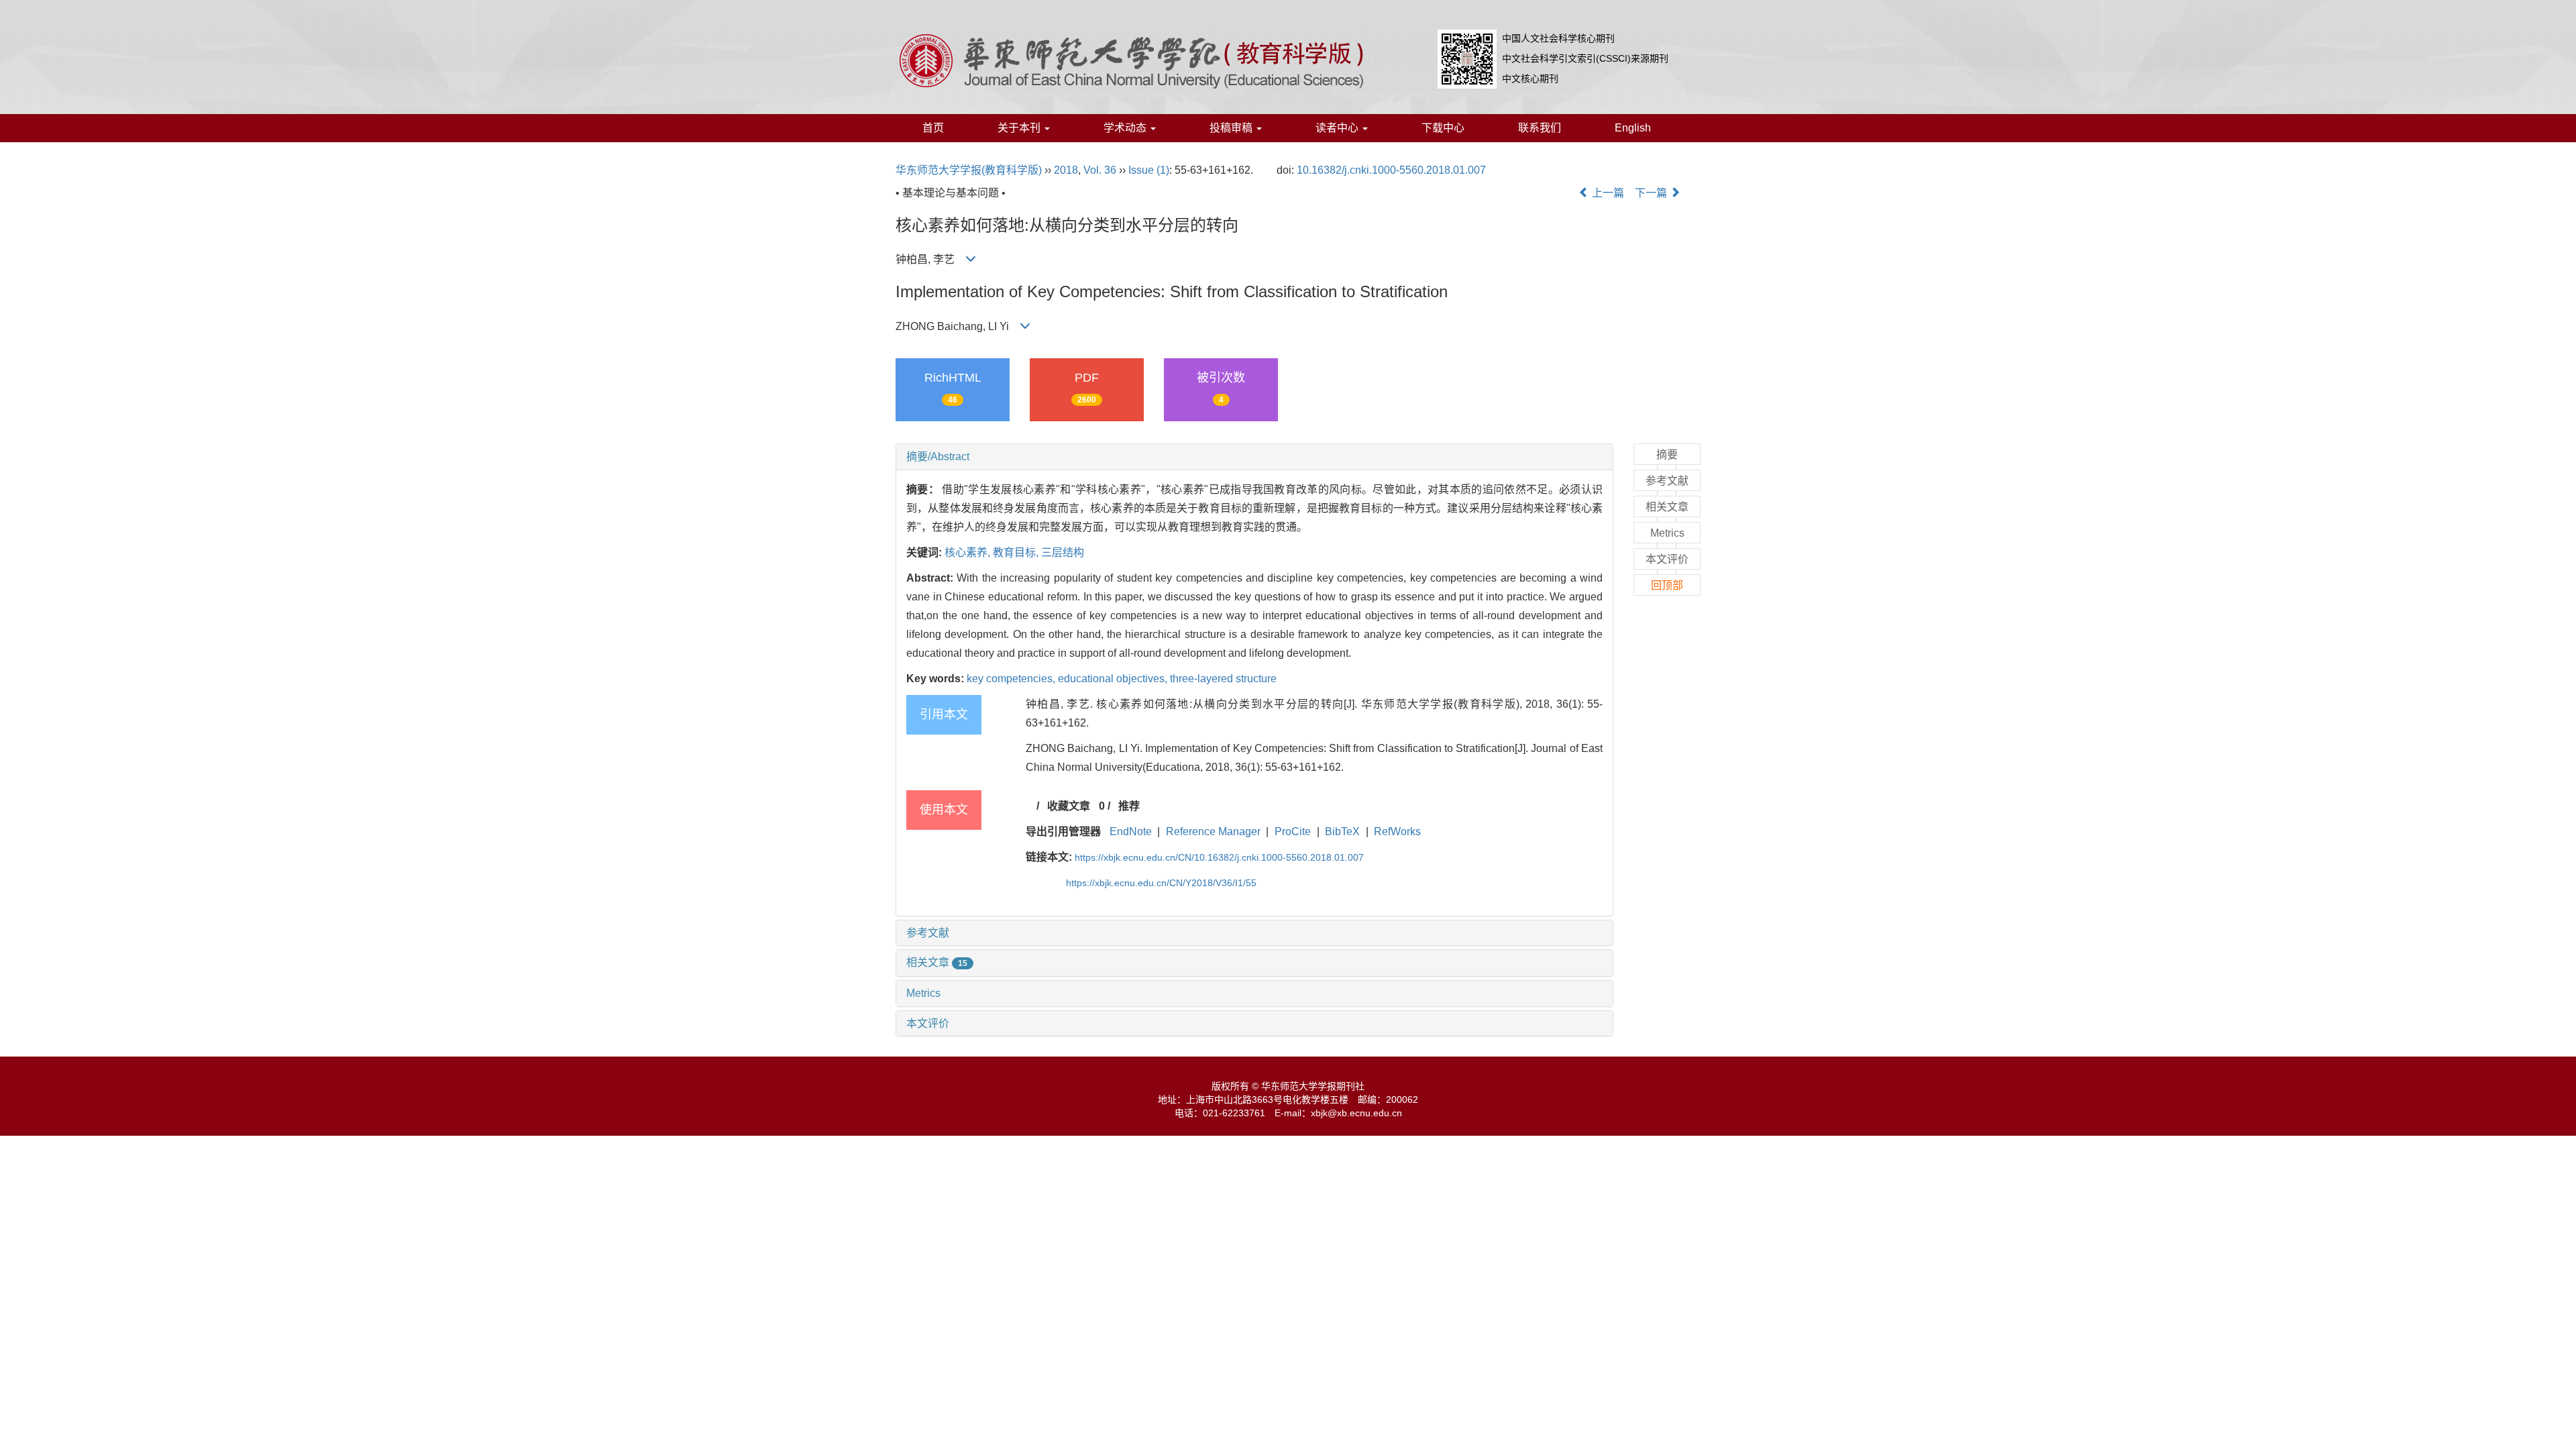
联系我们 (1540, 128)
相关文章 (937, 962)
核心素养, (969, 552)
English (1633, 128)
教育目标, (1017, 552)
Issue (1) (1149, 170)
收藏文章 (1069, 806)
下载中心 (1443, 128)
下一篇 (1652, 193)
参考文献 (928, 933)
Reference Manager (1213, 831)
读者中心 (1338, 128)
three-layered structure (1223, 679)
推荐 (1129, 806)
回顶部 (1667, 585)
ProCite (1293, 831)
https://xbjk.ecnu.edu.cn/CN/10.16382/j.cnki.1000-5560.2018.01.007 (1219, 857)
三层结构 (1063, 552)
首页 (933, 128)
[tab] (1254, 457)
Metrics (923, 993)
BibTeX (1342, 831)
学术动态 (1126, 128)
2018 (1066, 170)
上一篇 (1607, 193)
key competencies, (1012, 679)
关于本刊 (1020, 128)
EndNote (1131, 831)
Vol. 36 (1100, 170)
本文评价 (928, 1023)
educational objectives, (1114, 679)
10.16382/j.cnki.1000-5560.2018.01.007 (1391, 170)
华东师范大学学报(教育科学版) (969, 170)
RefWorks (1397, 831)
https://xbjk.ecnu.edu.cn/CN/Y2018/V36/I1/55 (1161, 883)
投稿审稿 (1232, 128)
